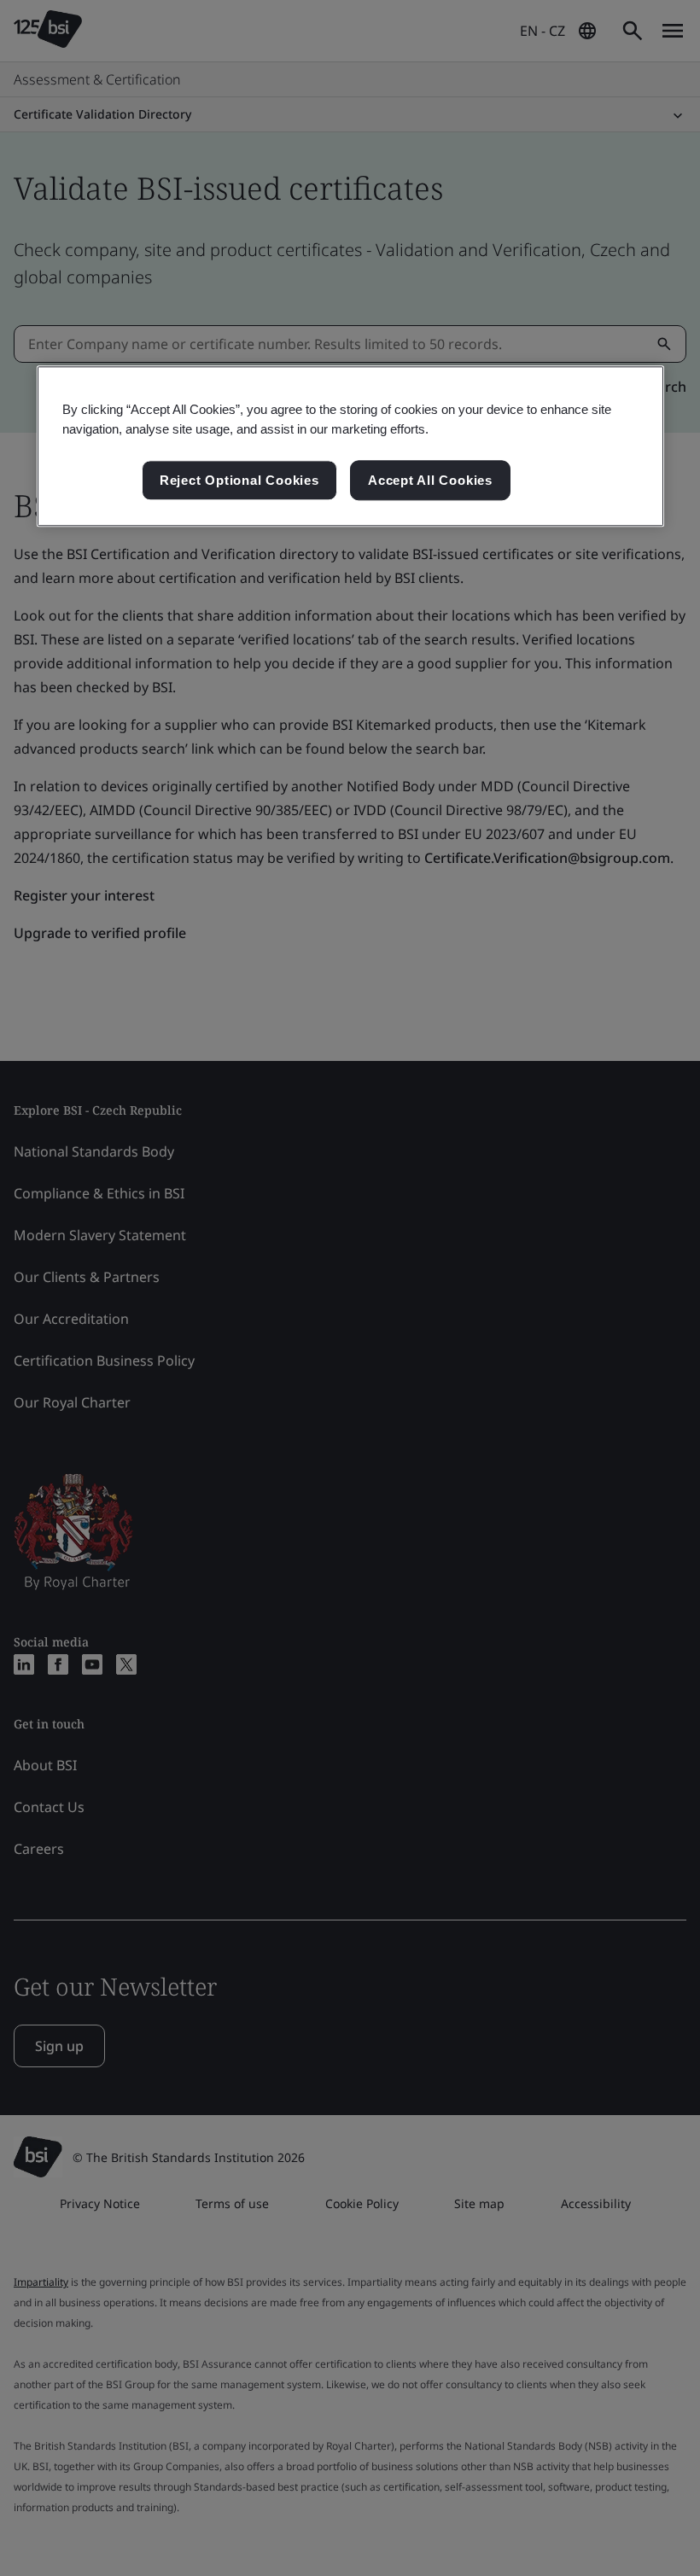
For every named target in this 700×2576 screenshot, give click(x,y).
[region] (350, 446)
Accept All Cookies (430, 480)
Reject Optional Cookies (239, 480)
